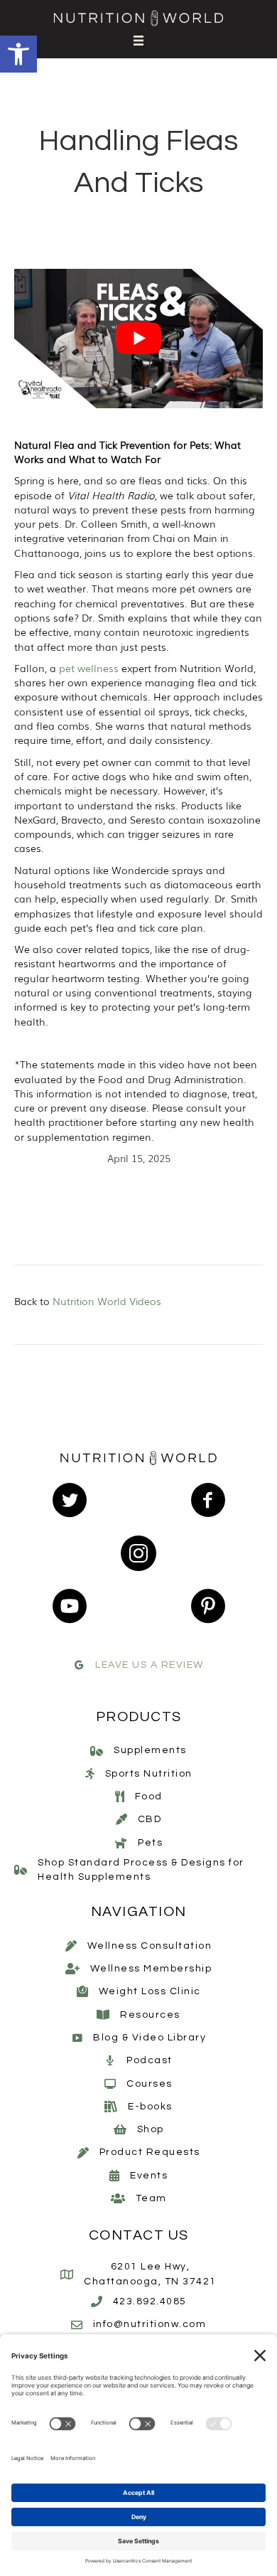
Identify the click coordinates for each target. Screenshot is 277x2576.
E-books (150, 2107)
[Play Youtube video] (138, 339)
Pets (150, 1843)
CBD (150, 1819)
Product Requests (150, 2152)
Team (151, 2198)
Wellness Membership (151, 1969)
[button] (18, 54)
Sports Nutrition (149, 1774)
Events (149, 2176)
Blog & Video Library (150, 2038)
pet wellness (89, 668)
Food (149, 1797)
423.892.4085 (150, 2301)
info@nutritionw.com (150, 2324)
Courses (150, 2084)
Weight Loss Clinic (150, 1991)
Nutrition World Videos (107, 1301)
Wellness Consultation (150, 1946)
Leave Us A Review (150, 1665)
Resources (150, 2015)
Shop (151, 2129)
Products (139, 1717)
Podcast (150, 2060)
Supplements (150, 1750)
